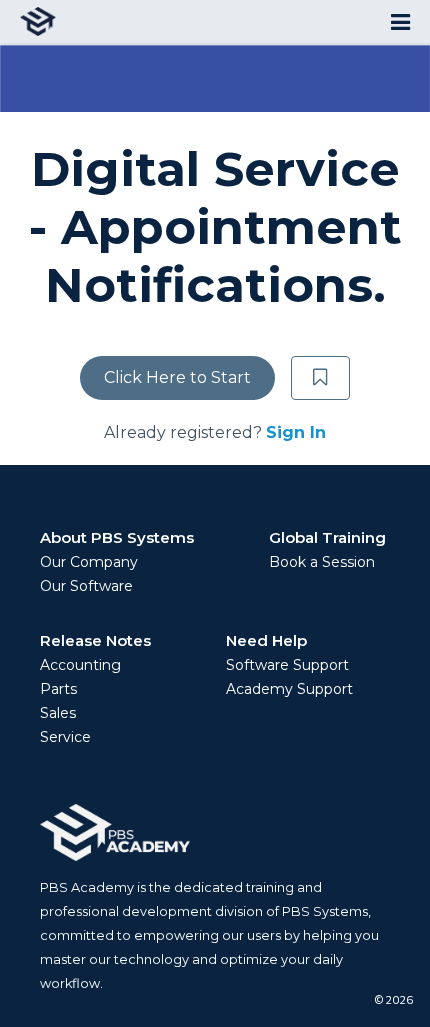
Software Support (287, 665)
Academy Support (289, 689)
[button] (400, 22)
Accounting (80, 665)
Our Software (86, 586)
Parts (58, 689)
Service (65, 737)
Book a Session (322, 562)
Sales (58, 713)
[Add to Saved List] (321, 378)
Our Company (89, 562)
